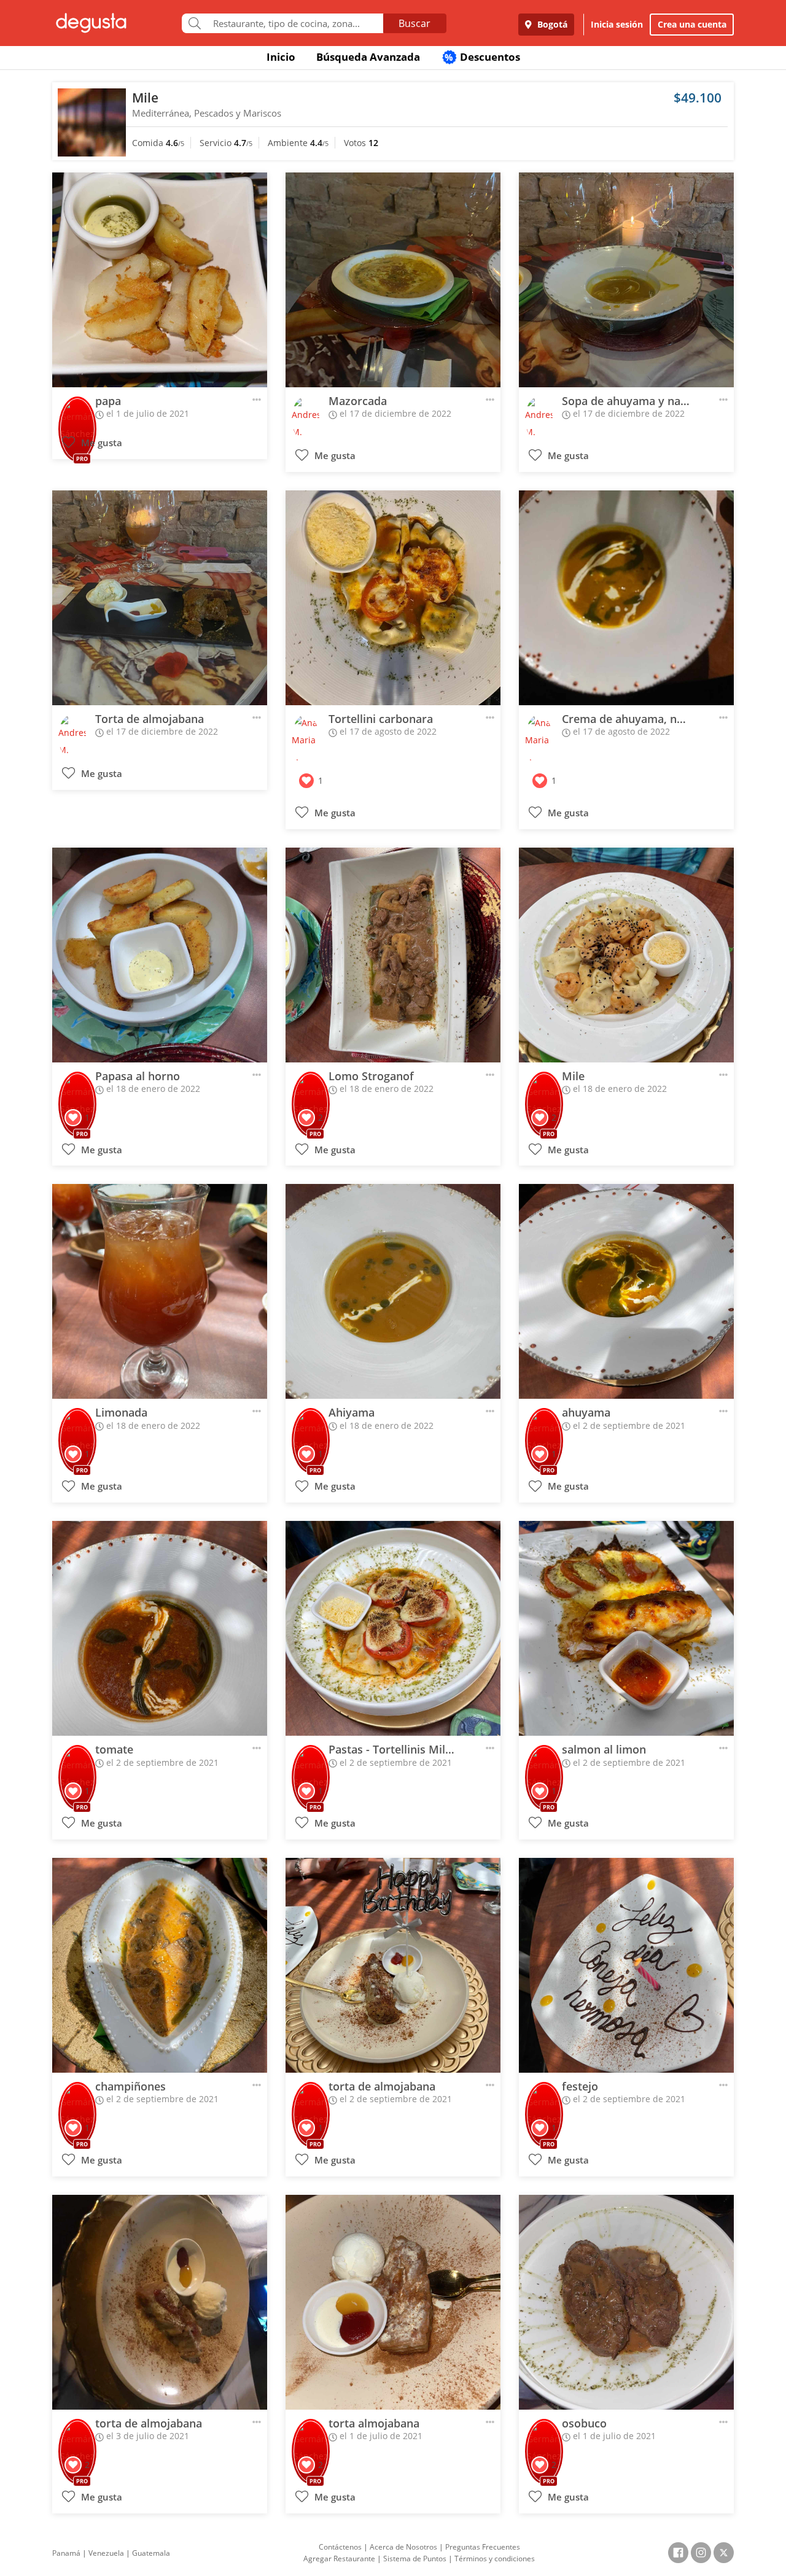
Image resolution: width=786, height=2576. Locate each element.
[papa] (160, 280)
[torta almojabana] (393, 2302)
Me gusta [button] (100, 443)
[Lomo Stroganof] (393, 955)
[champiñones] (160, 1965)
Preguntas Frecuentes (483, 2547)
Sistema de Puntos (415, 2559)
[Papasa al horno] (160, 955)
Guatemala (151, 2553)
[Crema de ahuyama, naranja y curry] (626, 598)
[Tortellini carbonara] (393, 598)
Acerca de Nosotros (403, 2547)
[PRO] (77, 412)
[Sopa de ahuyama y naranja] (626, 280)
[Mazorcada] (393, 280)
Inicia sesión (617, 24)
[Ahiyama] (393, 1291)
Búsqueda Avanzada (368, 57)
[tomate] (160, 1628)
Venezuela (106, 2553)
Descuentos (482, 57)
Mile (145, 98)
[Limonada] (160, 1291)
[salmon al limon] (626, 1628)
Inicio (281, 57)
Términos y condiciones (495, 2559)
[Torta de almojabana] (160, 598)
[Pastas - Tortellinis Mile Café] (393, 1628)
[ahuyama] (626, 1291)
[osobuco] (626, 2302)
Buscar (414, 23)
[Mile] (626, 955)
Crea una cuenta (692, 24)
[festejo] (626, 1965)
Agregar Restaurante (339, 2559)
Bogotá (551, 24)
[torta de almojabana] (393, 1965)
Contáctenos (340, 2547)
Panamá (66, 2553)
